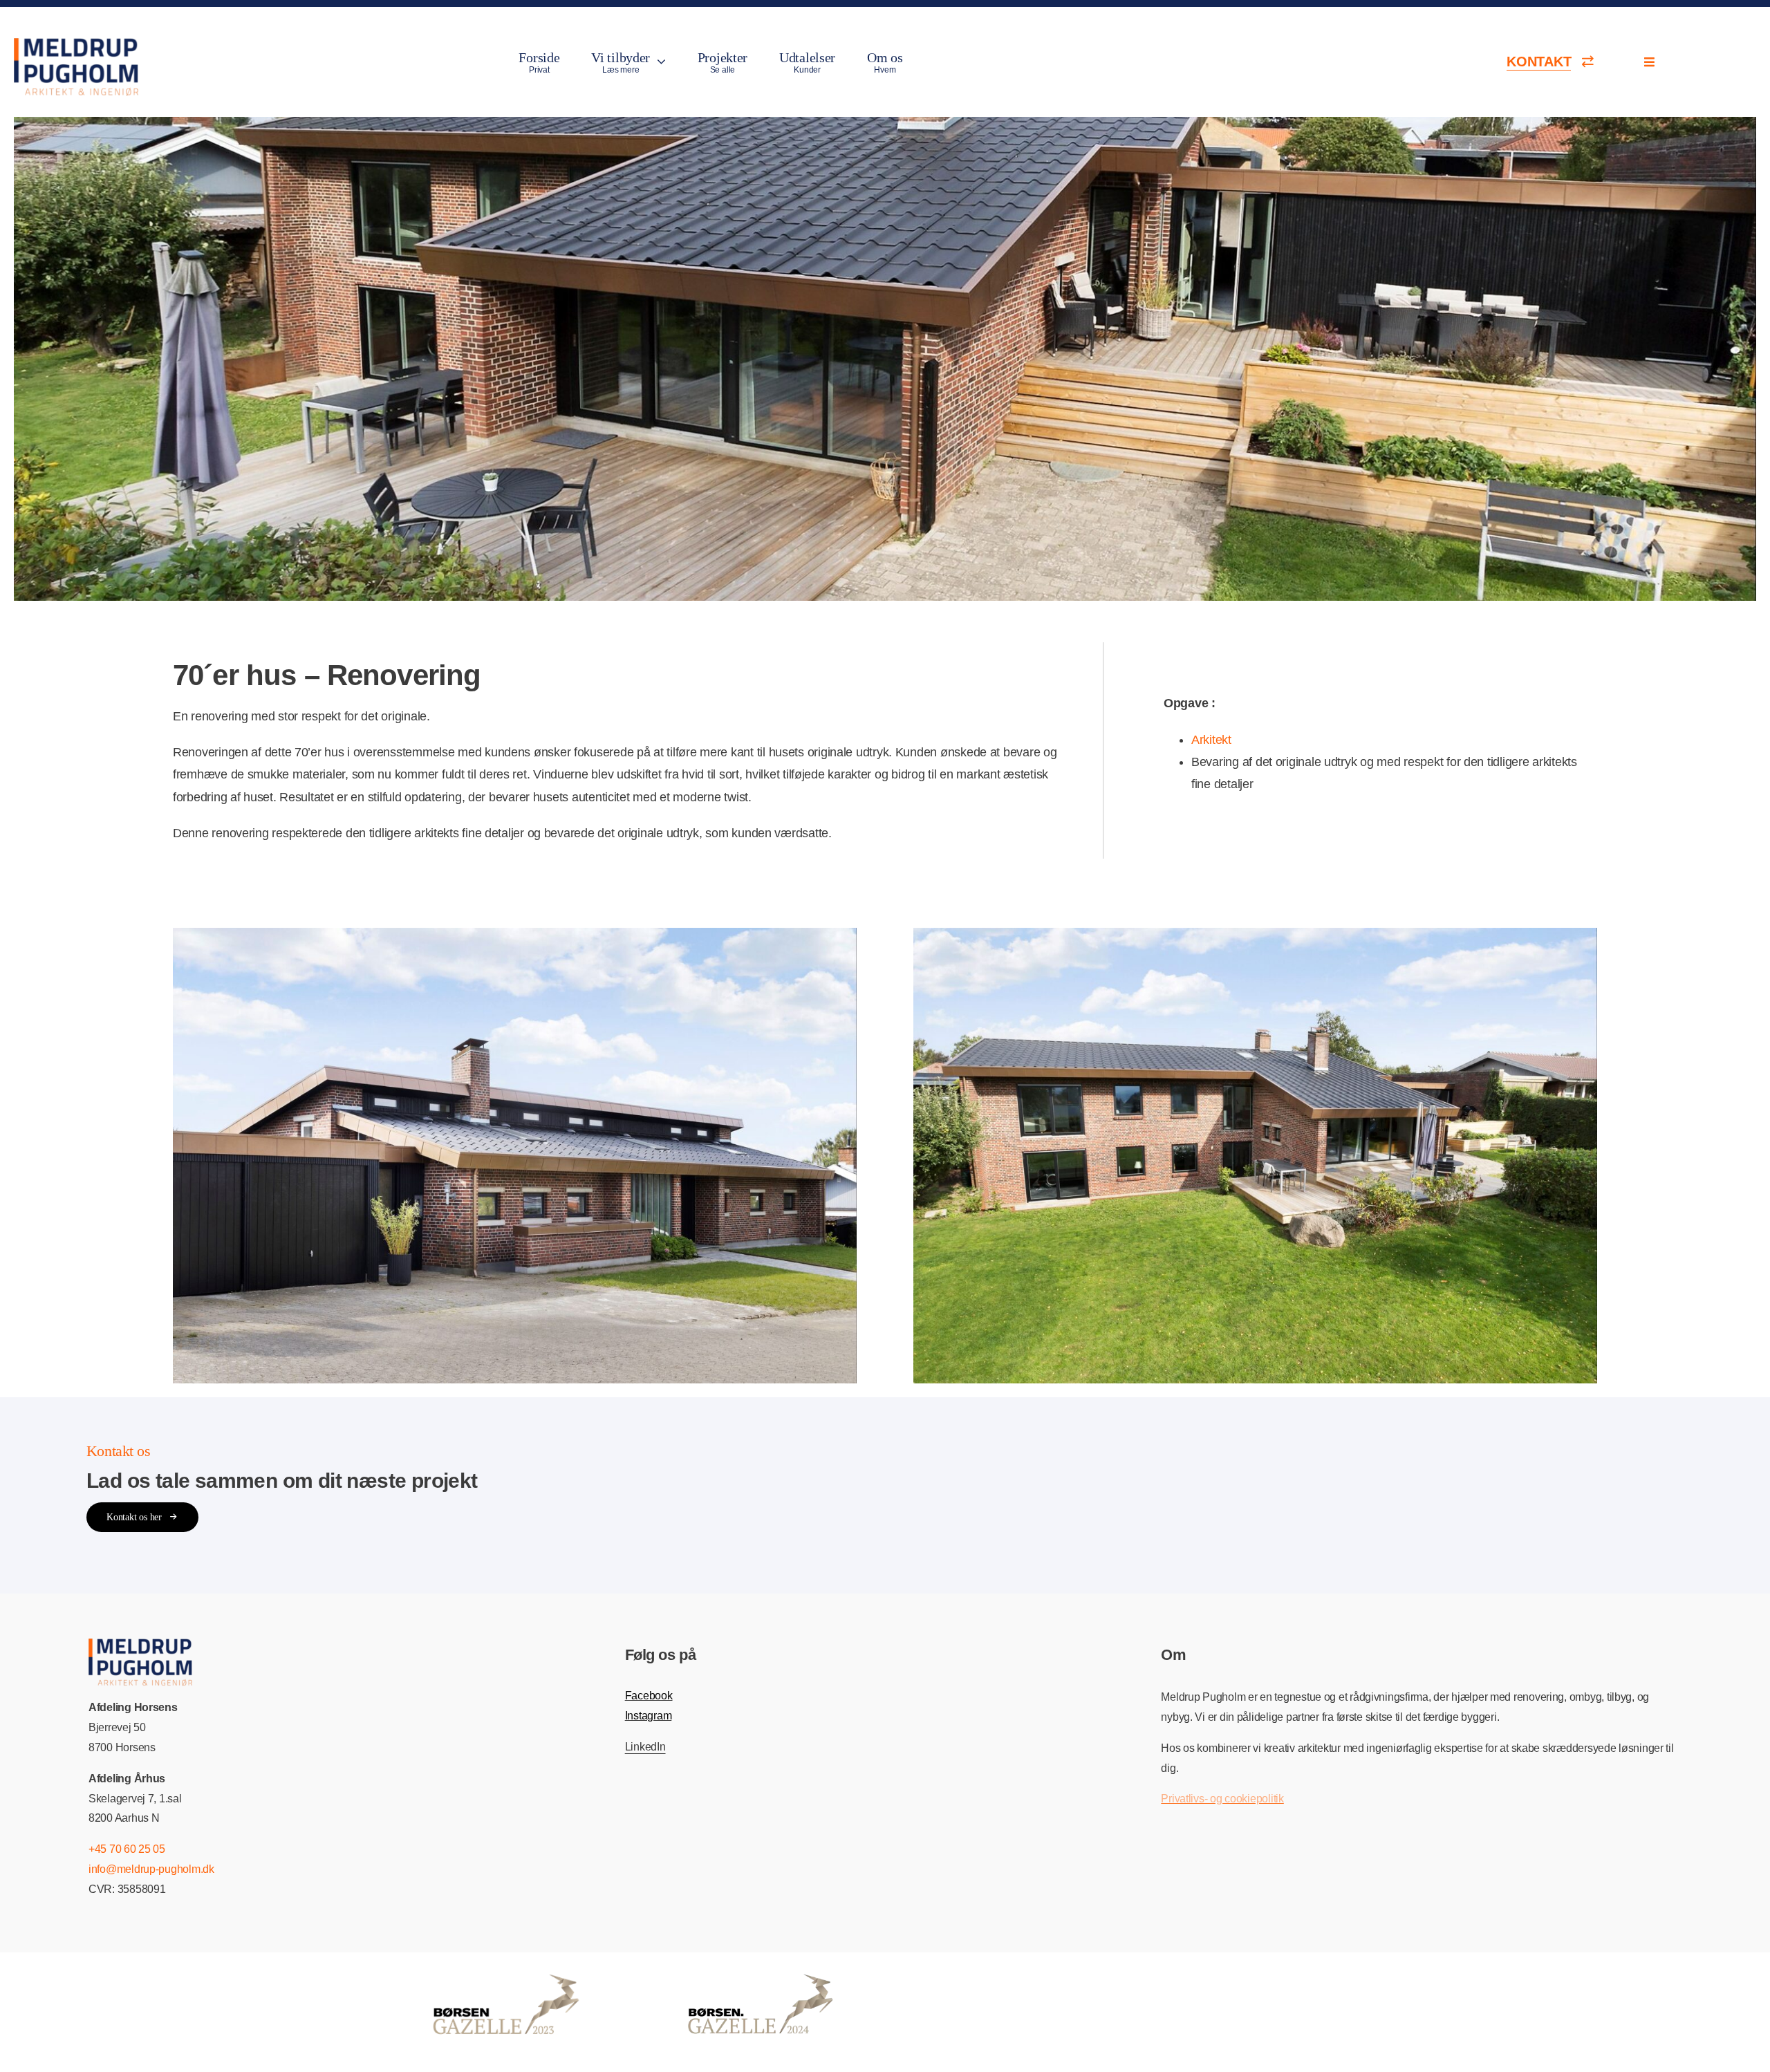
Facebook (649, 1696)
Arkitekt (1211, 740)
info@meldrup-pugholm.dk (151, 1869)
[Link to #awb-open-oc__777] (1649, 62)
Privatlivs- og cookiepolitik (1222, 1799)
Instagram (649, 1716)
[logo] (76, 44)
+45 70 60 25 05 (127, 1849)
